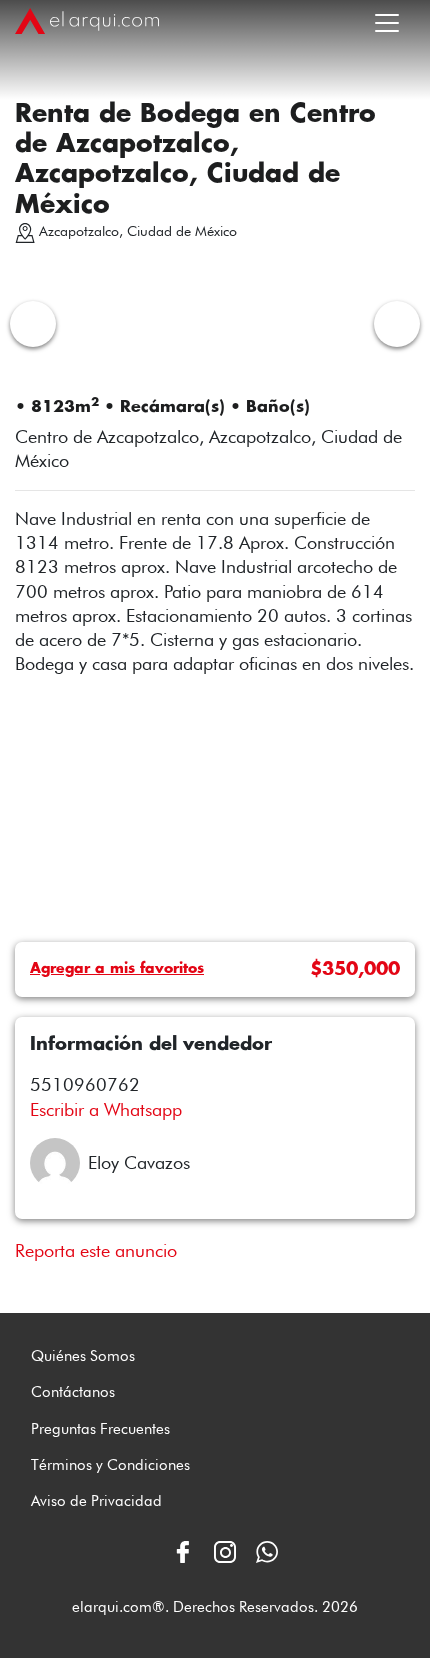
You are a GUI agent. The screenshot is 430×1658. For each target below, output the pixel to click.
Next (397, 324)
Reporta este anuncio (96, 1250)
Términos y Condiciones (110, 1465)
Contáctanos (73, 1392)
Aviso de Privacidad (96, 1501)
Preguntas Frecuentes (100, 1429)
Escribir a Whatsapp (106, 1109)
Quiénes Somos (83, 1356)
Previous (33, 324)
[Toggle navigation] (387, 20)
